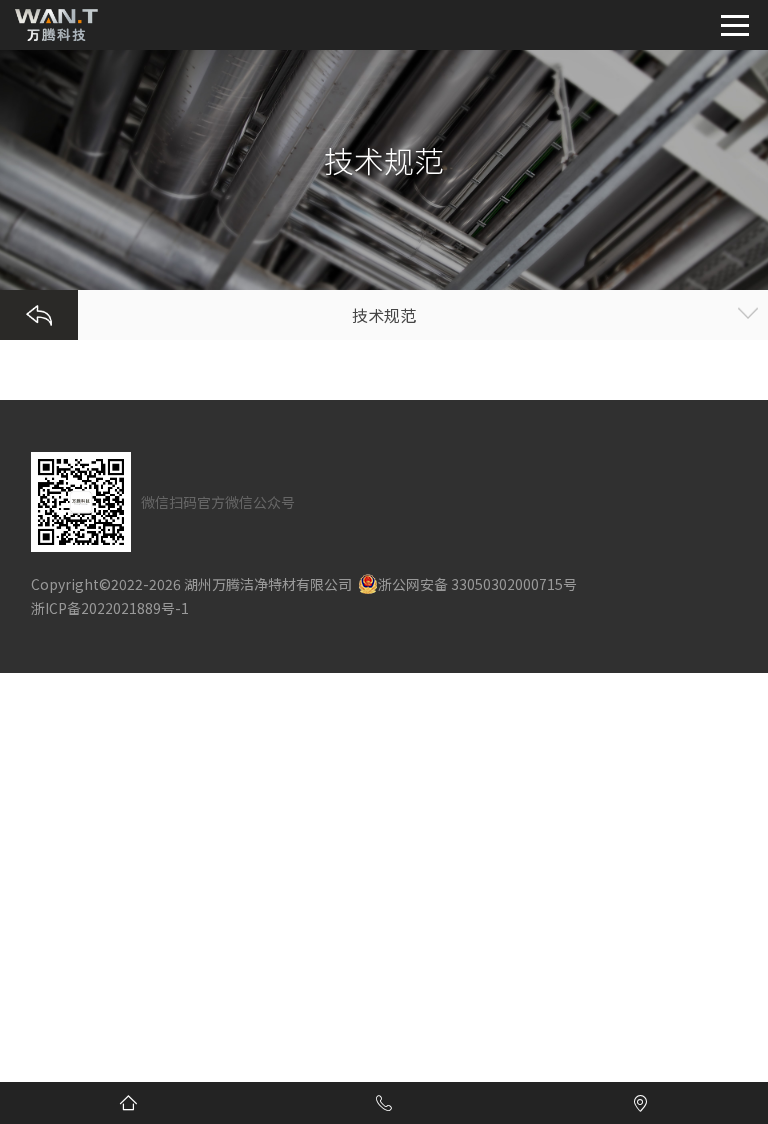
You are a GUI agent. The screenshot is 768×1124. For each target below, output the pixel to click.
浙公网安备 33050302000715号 (477, 584)
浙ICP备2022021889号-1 (110, 608)
